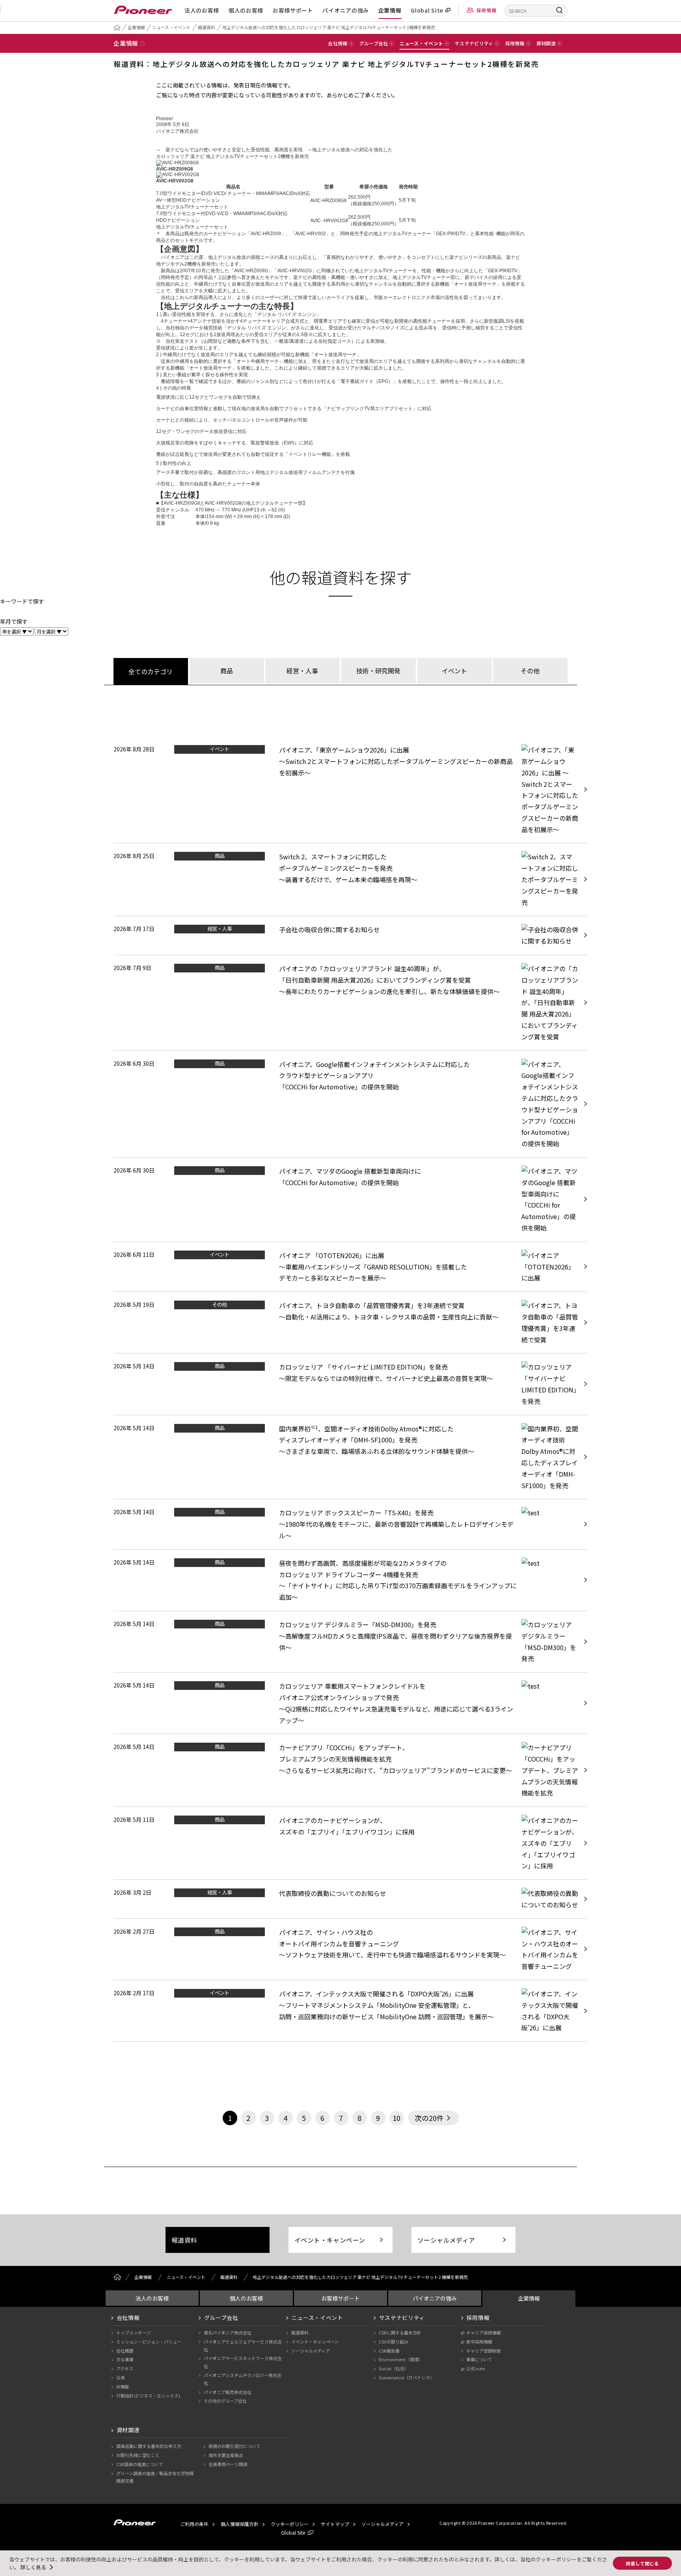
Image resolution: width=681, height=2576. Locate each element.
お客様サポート (293, 10)
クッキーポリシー (290, 2524)
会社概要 (125, 2351)
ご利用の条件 (194, 2524)
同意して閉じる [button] (642, 2563)
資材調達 (128, 2430)
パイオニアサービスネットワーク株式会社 (243, 2362)
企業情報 (390, 10)
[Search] (560, 10)
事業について (479, 2359)
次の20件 (429, 2118)
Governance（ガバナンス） (407, 2377)
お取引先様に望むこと (138, 2455)
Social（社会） (394, 2368)
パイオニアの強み (346, 10)
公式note (475, 2368)
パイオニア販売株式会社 (228, 2392)
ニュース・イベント (171, 27)
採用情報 (487, 10)
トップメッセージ (134, 2333)
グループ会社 (221, 2318)
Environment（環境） (401, 2359)
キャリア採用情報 (484, 2333)
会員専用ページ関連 (228, 2464)
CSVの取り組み (394, 2342)
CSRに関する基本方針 (400, 2333)
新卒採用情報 (479, 2342)
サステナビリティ (402, 2318)
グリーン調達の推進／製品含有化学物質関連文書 (155, 2477)
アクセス (125, 2368)
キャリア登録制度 (484, 2351)
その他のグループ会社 (225, 2401)
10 (396, 2118)
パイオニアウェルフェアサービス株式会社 (243, 2346)
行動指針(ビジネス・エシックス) (148, 2396)
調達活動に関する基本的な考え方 (149, 2446)
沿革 (121, 2377)
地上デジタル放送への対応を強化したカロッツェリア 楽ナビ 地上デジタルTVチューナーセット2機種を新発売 (329, 27)
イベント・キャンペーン (330, 2240)
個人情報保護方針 (240, 2524)
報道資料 (207, 27)
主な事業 (125, 2359)
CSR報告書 (389, 2351)
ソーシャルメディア (446, 2240)
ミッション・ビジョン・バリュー (149, 2342)
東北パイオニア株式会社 (228, 2333)
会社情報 (128, 2318)
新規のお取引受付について (234, 2446)
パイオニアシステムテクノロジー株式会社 (243, 2379)
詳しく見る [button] (33, 2567)
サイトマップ (335, 2524)
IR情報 (123, 2386)
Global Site (427, 10)
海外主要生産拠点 (226, 2455)
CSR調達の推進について (140, 2464)
